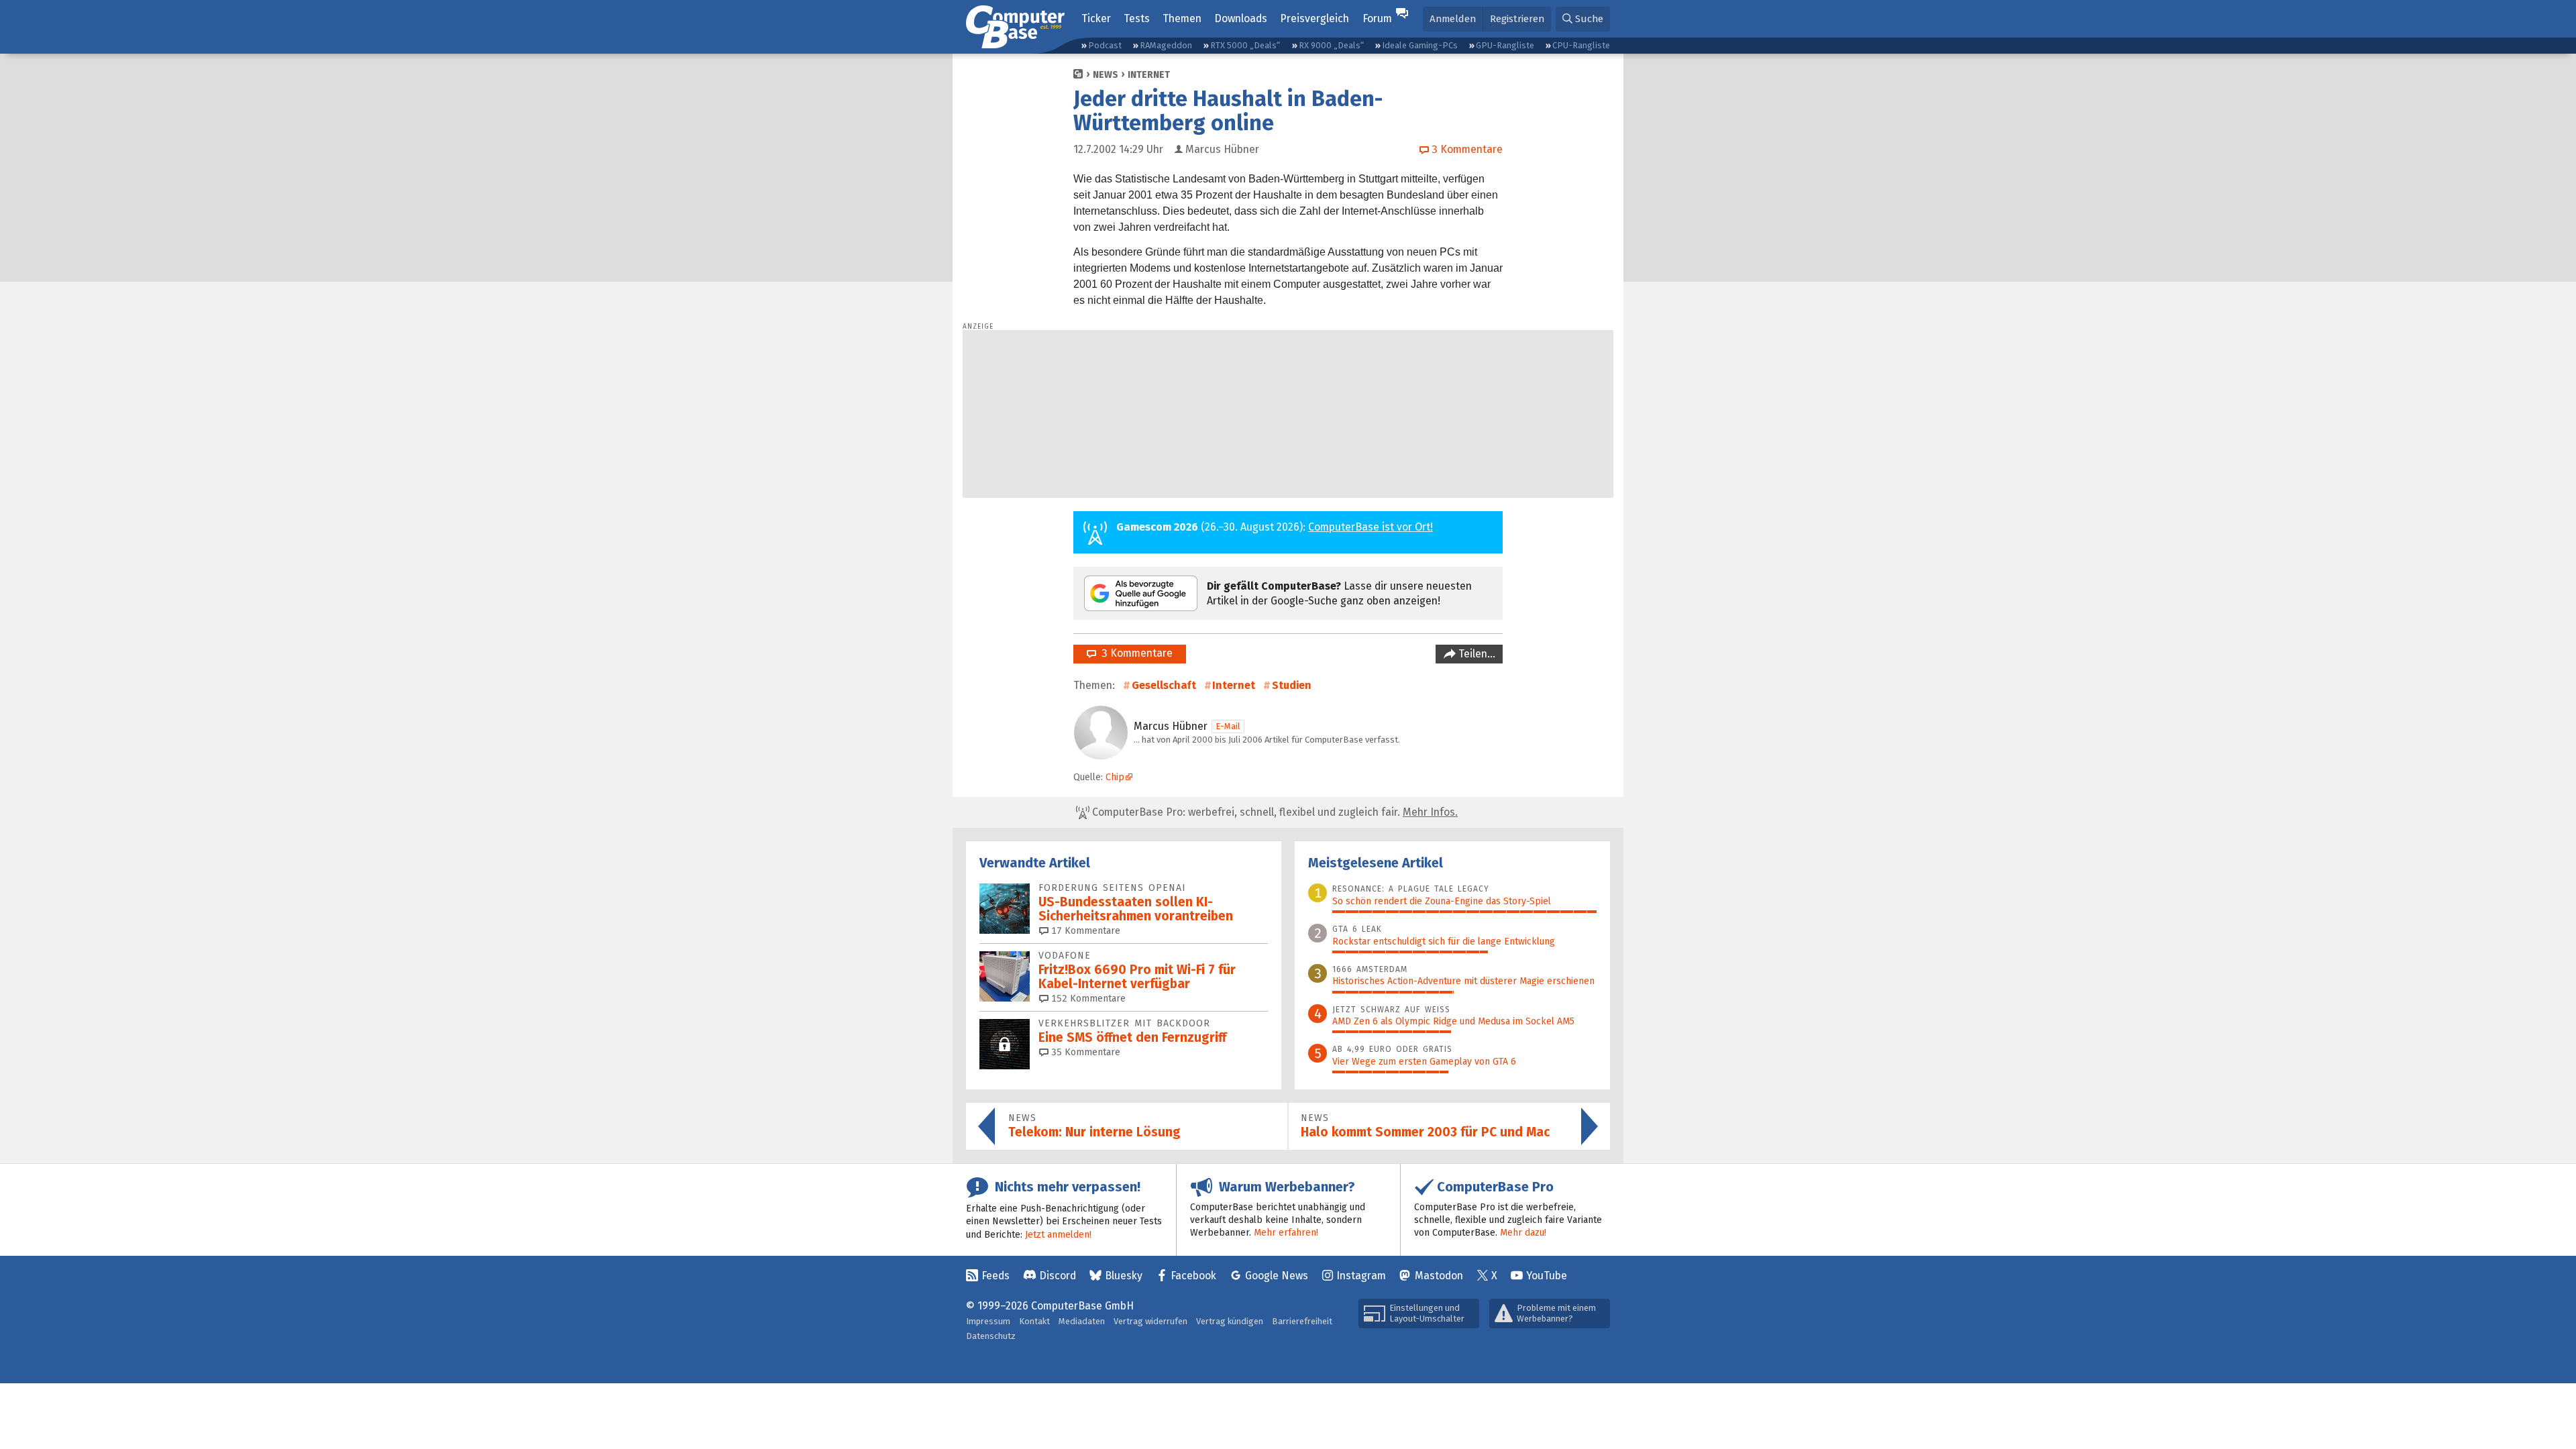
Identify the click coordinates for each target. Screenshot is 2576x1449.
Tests (1137, 18)
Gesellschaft (1164, 685)
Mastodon (1439, 1276)
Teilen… (1475, 654)
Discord (1058, 1276)
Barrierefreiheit (1302, 1321)
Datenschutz (991, 1336)
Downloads (1241, 18)
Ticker (1096, 18)
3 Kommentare (1134, 653)
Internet (1149, 75)
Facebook (1193, 1276)
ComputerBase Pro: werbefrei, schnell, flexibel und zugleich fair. (1274, 812)
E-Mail (1228, 726)
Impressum (988, 1321)
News (1106, 75)
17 (1084, 931)
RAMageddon (1166, 45)
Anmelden (1453, 19)
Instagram (1361, 1276)
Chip (1115, 777)
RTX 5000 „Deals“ (1245, 45)
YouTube (1547, 1276)
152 (1087, 999)
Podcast (1105, 45)
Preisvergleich (1314, 18)
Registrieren (1517, 19)
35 (1084, 1052)
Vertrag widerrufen (1150, 1321)
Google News (1277, 1276)
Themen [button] (1182, 18)
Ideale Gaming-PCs (1420, 45)
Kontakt (1034, 1321)
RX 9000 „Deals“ (1331, 45)
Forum (1377, 18)
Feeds (996, 1276)
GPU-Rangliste (1505, 45)
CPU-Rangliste (1581, 45)
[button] (1583, 19)
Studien (1292, 685)
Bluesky (1124, 1276)
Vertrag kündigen (1230, 1321)
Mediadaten (1082, 1321)
